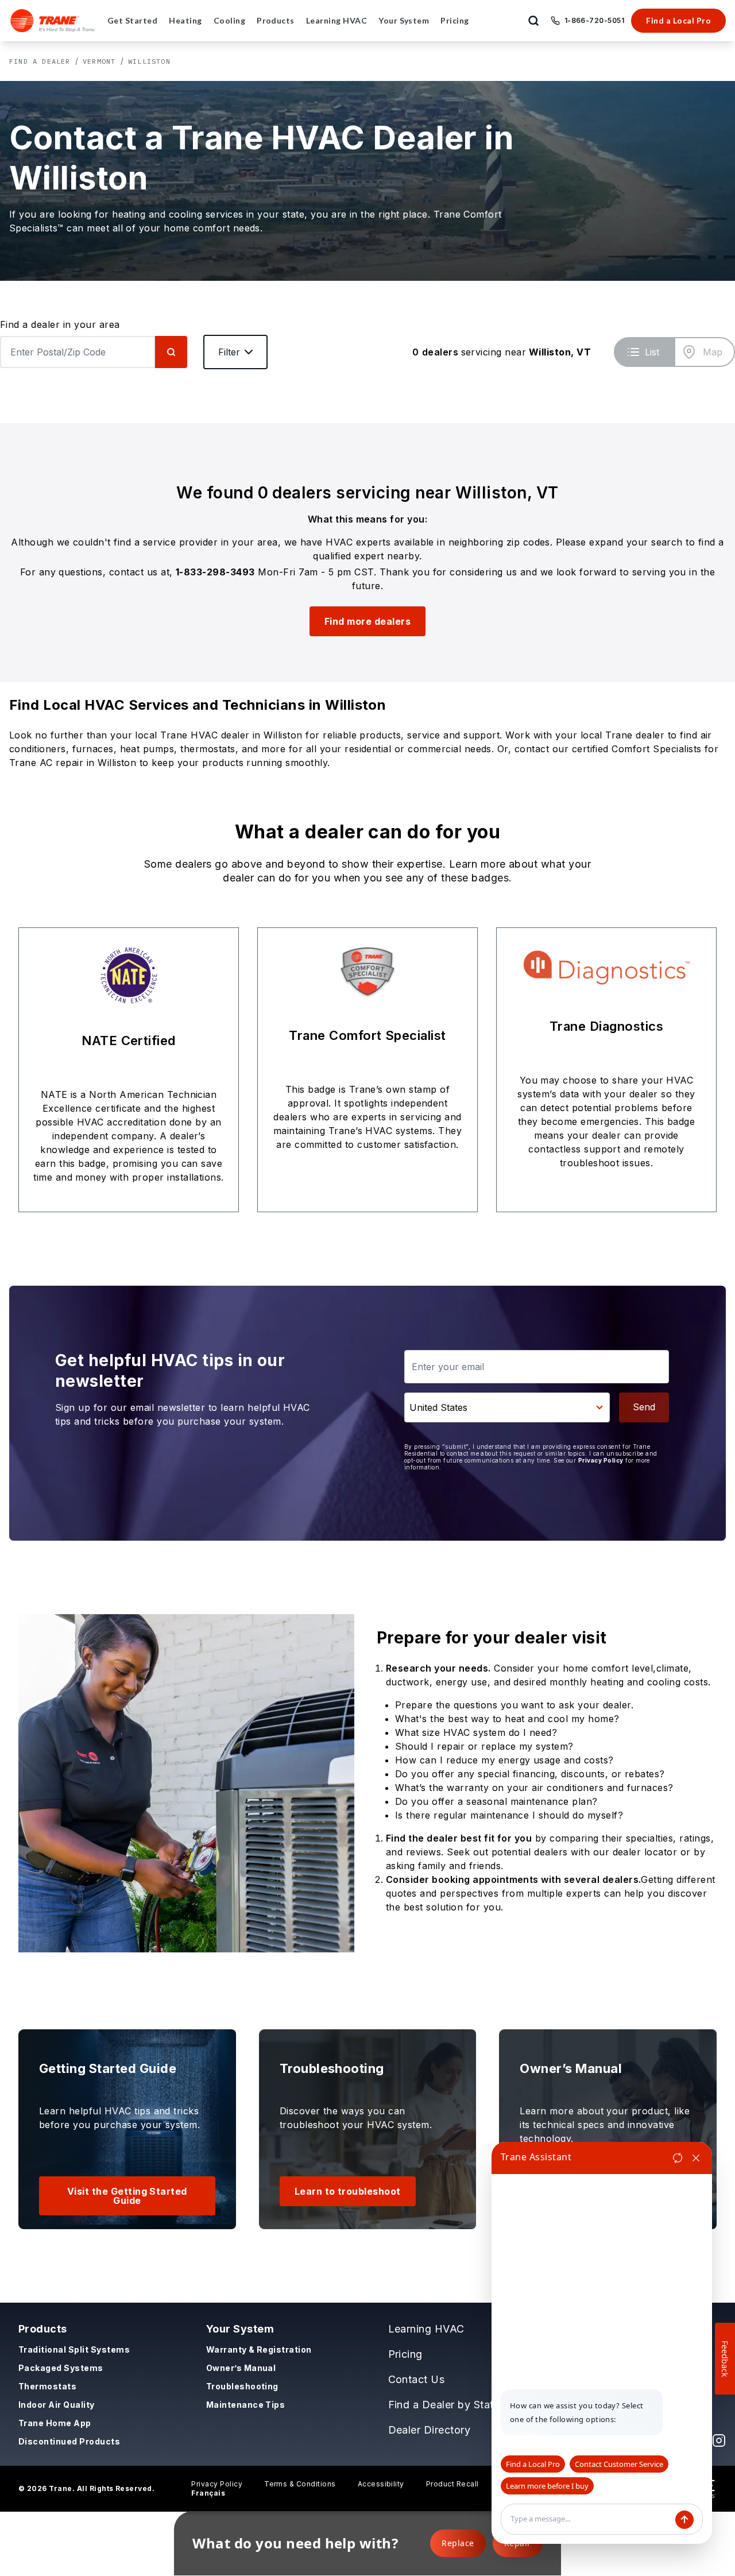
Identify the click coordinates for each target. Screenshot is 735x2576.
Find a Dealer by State (444, 2405)
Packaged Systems (61, 2368)
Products (43, 2329)
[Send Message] (684, 2520)
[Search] (171, 352)
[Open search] (533, 21)
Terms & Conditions (300, 2484)
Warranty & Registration (259, 2349)
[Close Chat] (696, 2158)
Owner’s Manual (241, 2368)
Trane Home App (55, 2423)
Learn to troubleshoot (348, 2191)
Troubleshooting (242, 2386)
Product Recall (452, 2484)
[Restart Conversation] (678, 2158)
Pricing (405, 2354)
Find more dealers (367, 621)
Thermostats (47, 2386)
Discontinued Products (69, 2441)
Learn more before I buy (547, 2486)
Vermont (99, 61)
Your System (240, 2329)
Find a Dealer (40, 61)
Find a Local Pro (678, 20)
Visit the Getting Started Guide (127, 2196)
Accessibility (381, 2484)
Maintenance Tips (246, 2405)
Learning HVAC (426, 2329)
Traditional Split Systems (74, 2349)
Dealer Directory (430, 2430)
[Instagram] (719, 2440)
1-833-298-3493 (215, 572)
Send (644, 1407)
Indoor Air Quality (57, 2405)
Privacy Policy (601, 1460)
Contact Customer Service (619, 2464)
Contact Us (417, 2379)
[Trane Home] (53, 21)
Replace (458, 2543)
